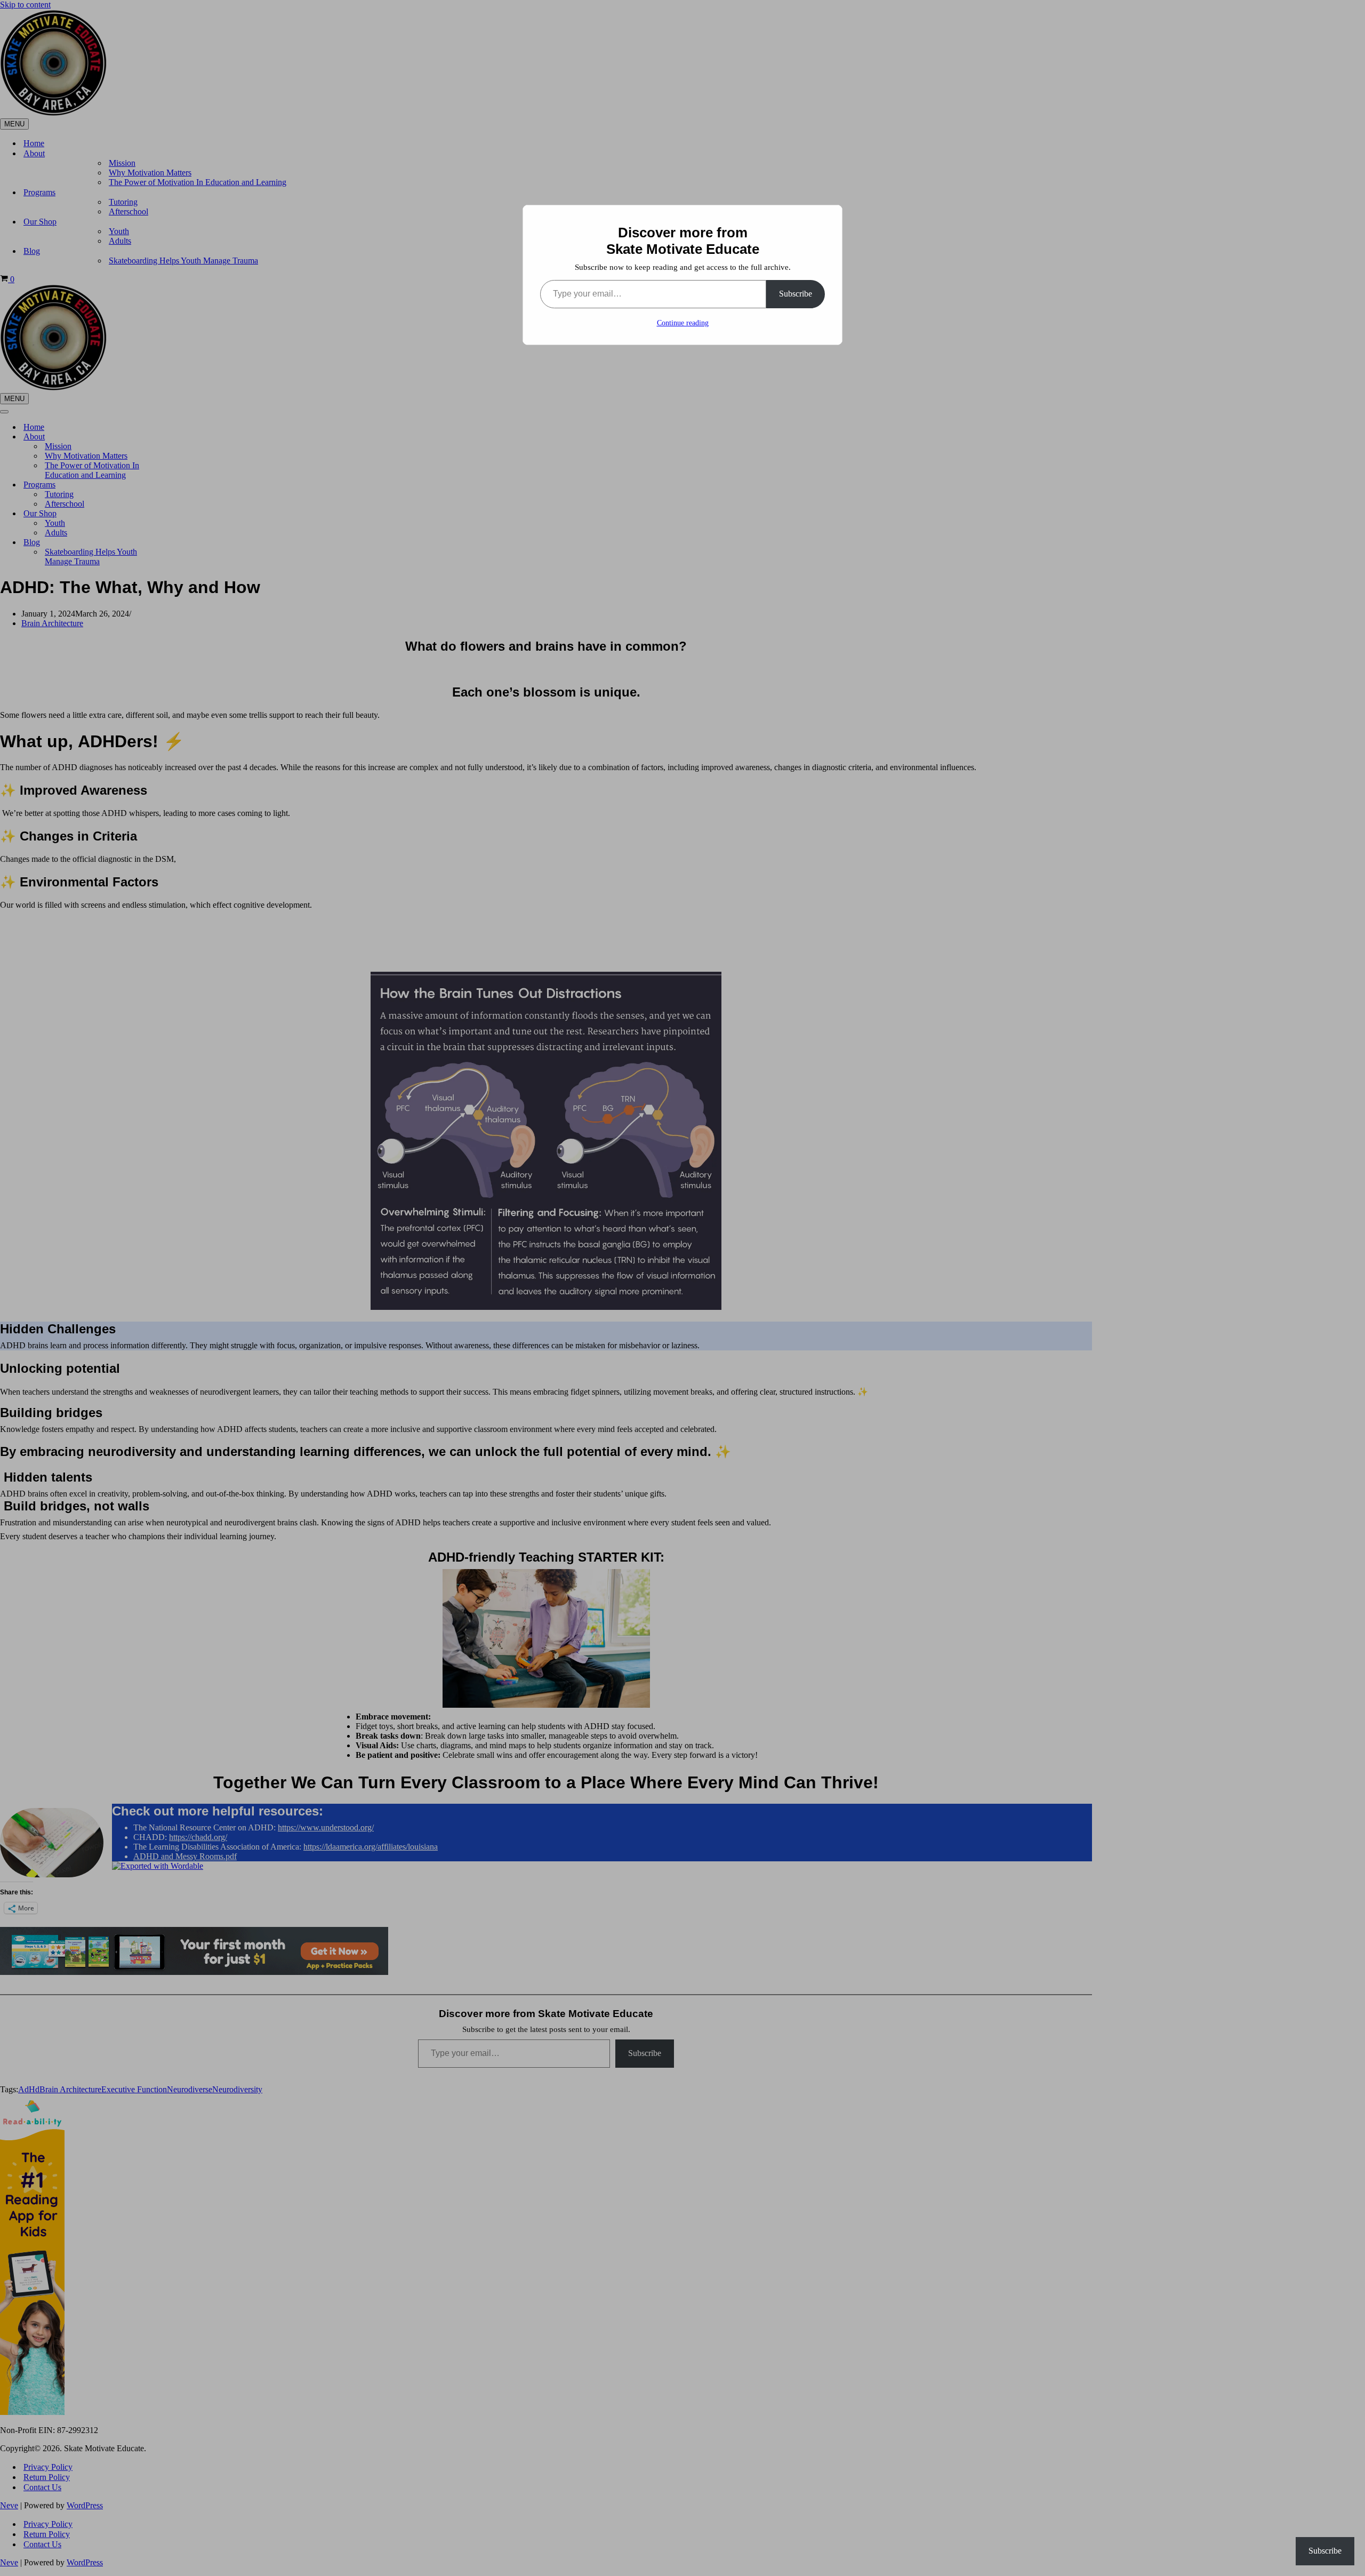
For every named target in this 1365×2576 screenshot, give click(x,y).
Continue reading (683, 323)
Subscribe (796, 294)
